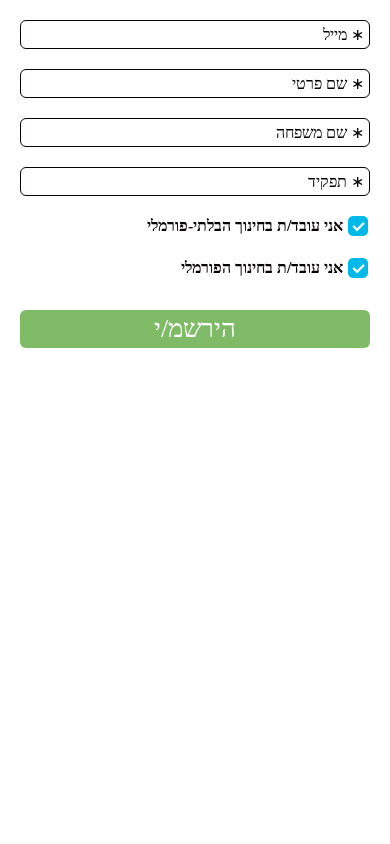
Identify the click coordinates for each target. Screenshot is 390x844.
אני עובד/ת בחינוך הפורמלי (262, 267)
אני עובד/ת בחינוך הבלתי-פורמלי (245, 225)
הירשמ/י (195, 328)
